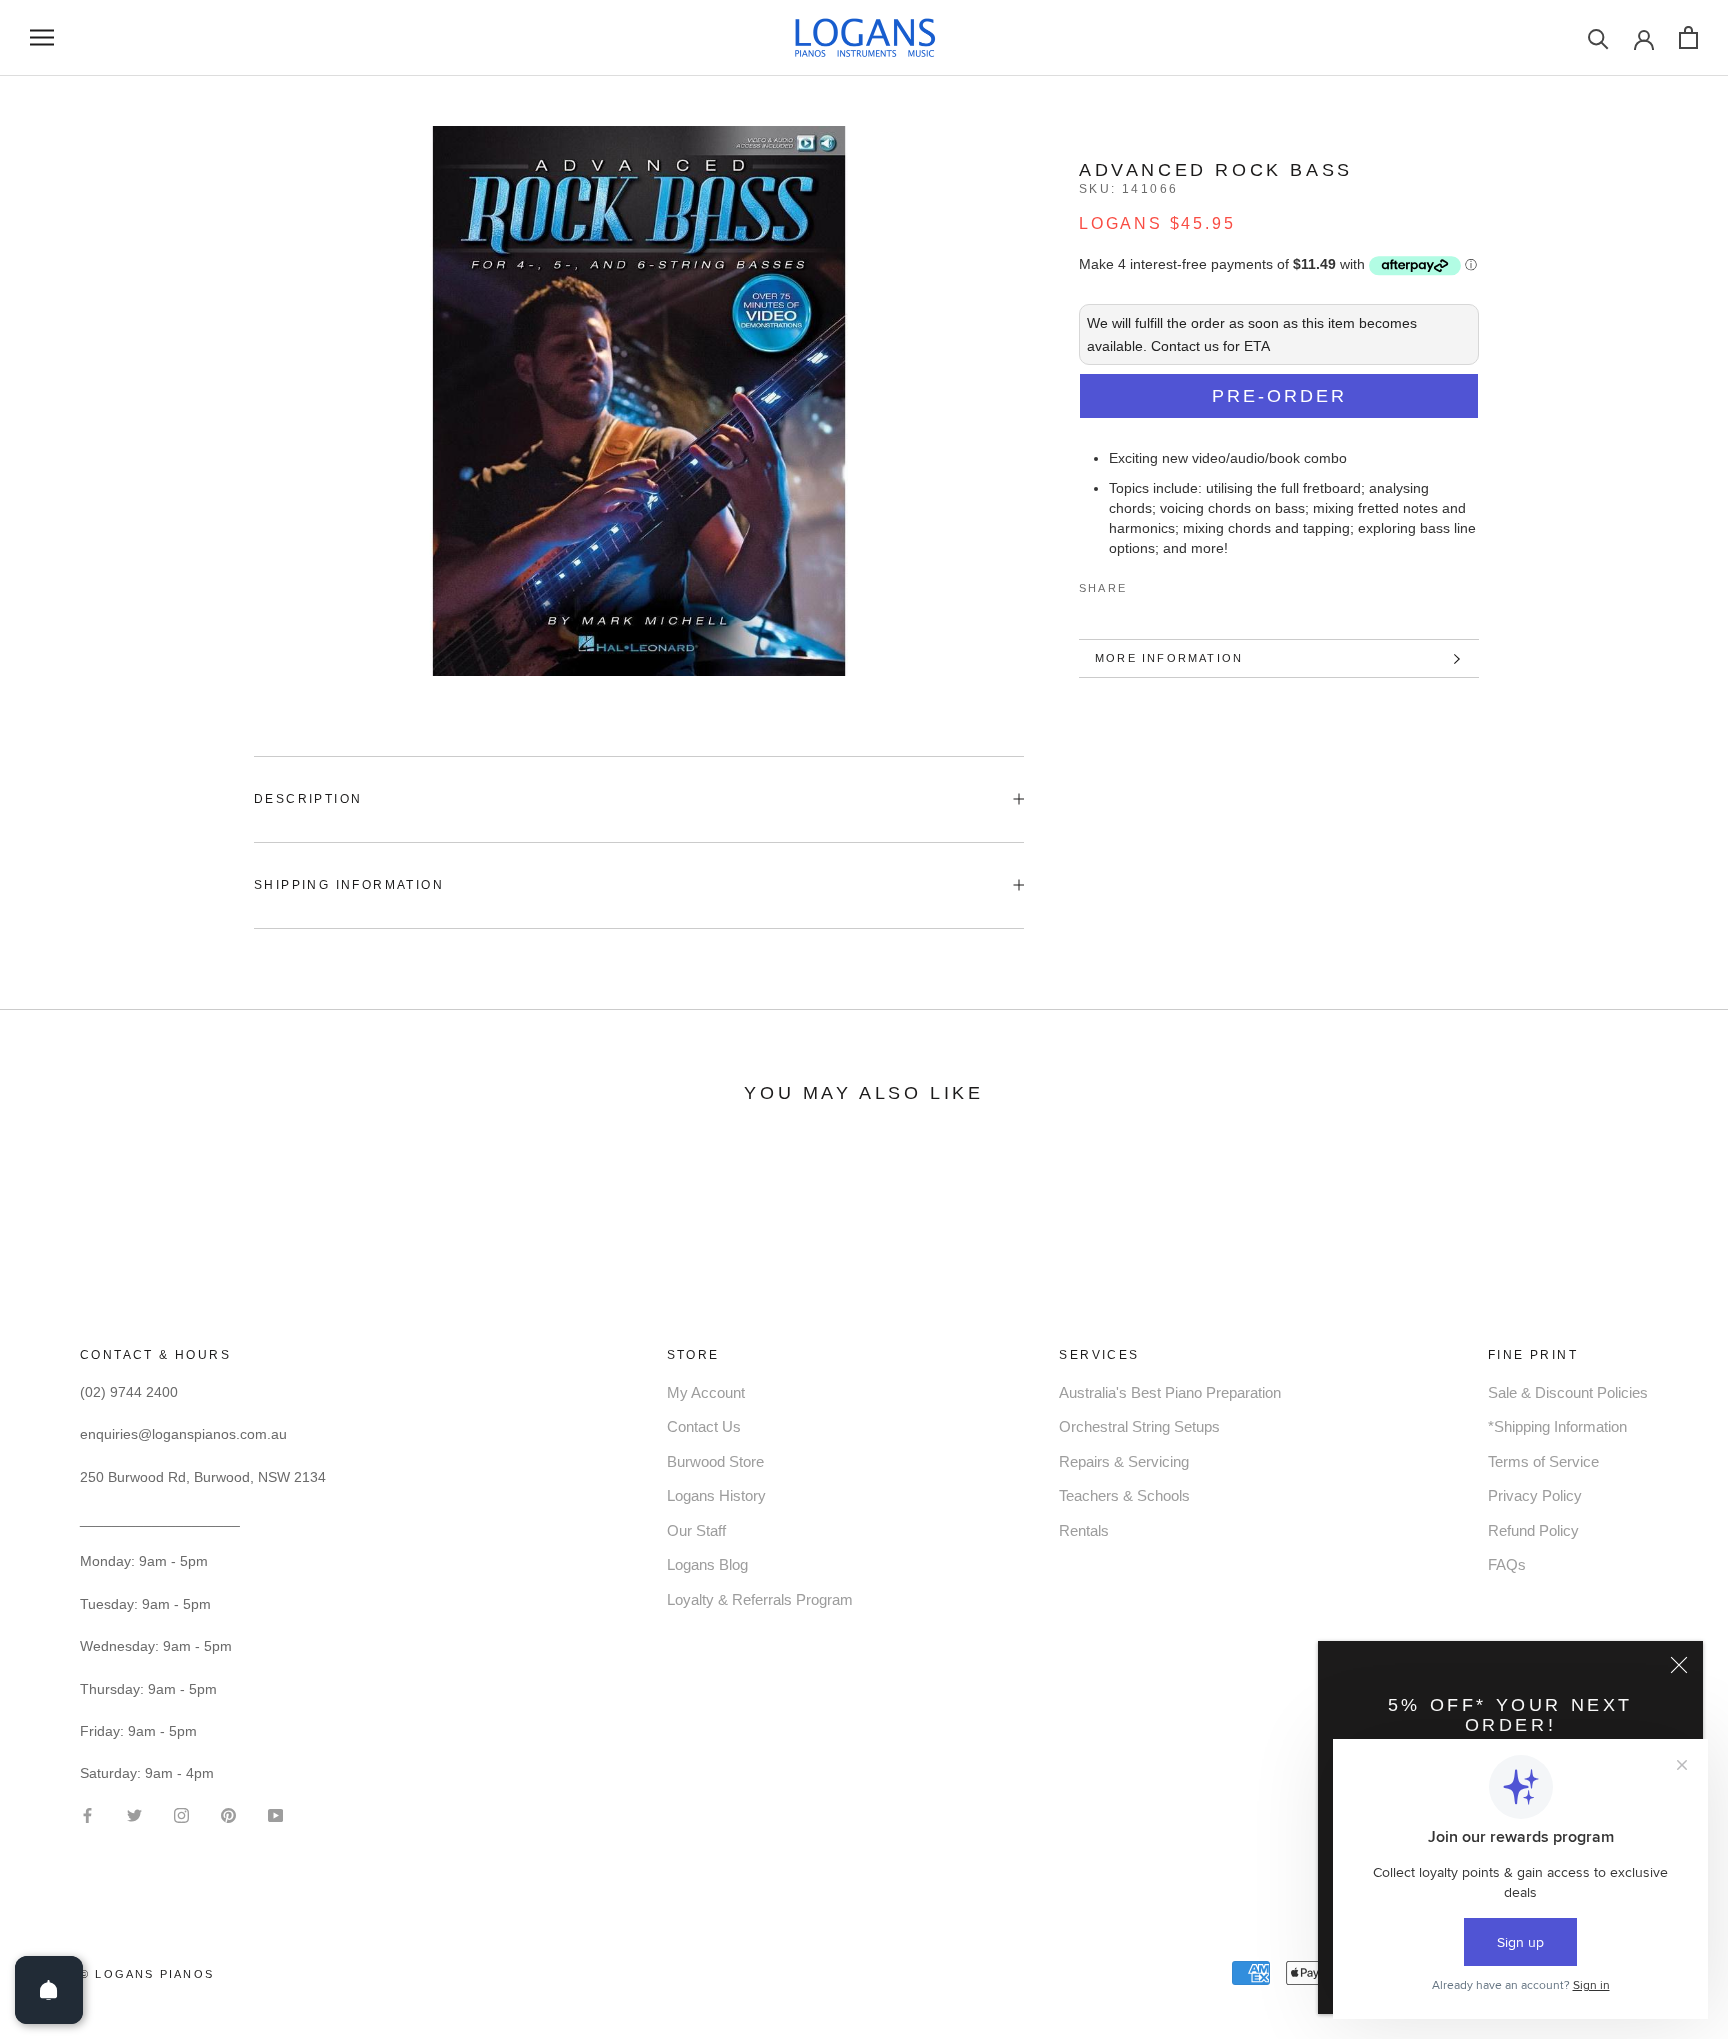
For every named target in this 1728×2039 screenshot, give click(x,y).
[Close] (1679, 1665)
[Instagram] (181, 1813)
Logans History (716, 1495)
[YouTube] (275, 1813)
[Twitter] (1172, 584)
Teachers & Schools (1124, 1495)
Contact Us (704, 1426)
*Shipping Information (1557, 1426)
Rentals (1084, 1530)
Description (308, 799)
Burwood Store (715, 1461)
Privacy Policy (1535, 1495)
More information (1169, 658)
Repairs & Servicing (1124, 1461)
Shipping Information (349, 885)
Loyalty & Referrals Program (760, 1599)
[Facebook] (1146, 584)
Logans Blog (707, 1564)
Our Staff (696, 1530)
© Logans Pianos (147, 1974)
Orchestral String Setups (1139, 1426)
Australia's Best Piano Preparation (1170, 1392)
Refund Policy (1533, 1530)
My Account (706, 1392)
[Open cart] (1688, 37)
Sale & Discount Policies (1568, 1392)
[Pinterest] (1198, 584)
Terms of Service (1543, 1461)
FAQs (1507, 1564)
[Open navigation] (42, 37)
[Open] (49, 1990)
